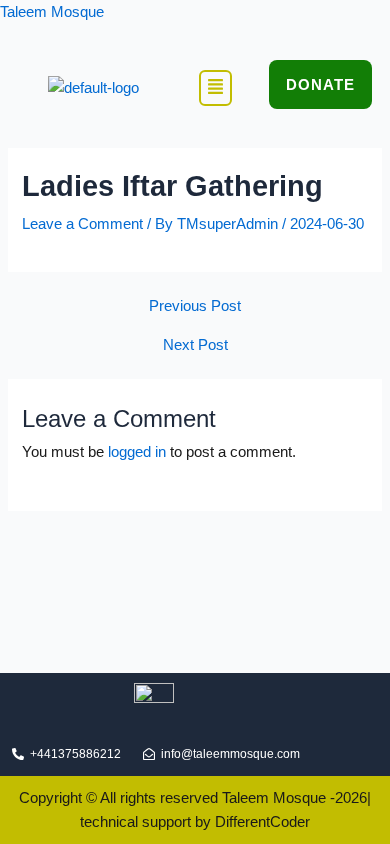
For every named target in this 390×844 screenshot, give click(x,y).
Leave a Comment (82, 224)
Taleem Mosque (52, 12)
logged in (137, 452)
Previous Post (195, 306)
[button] (215, 88)
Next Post (195, 345)
